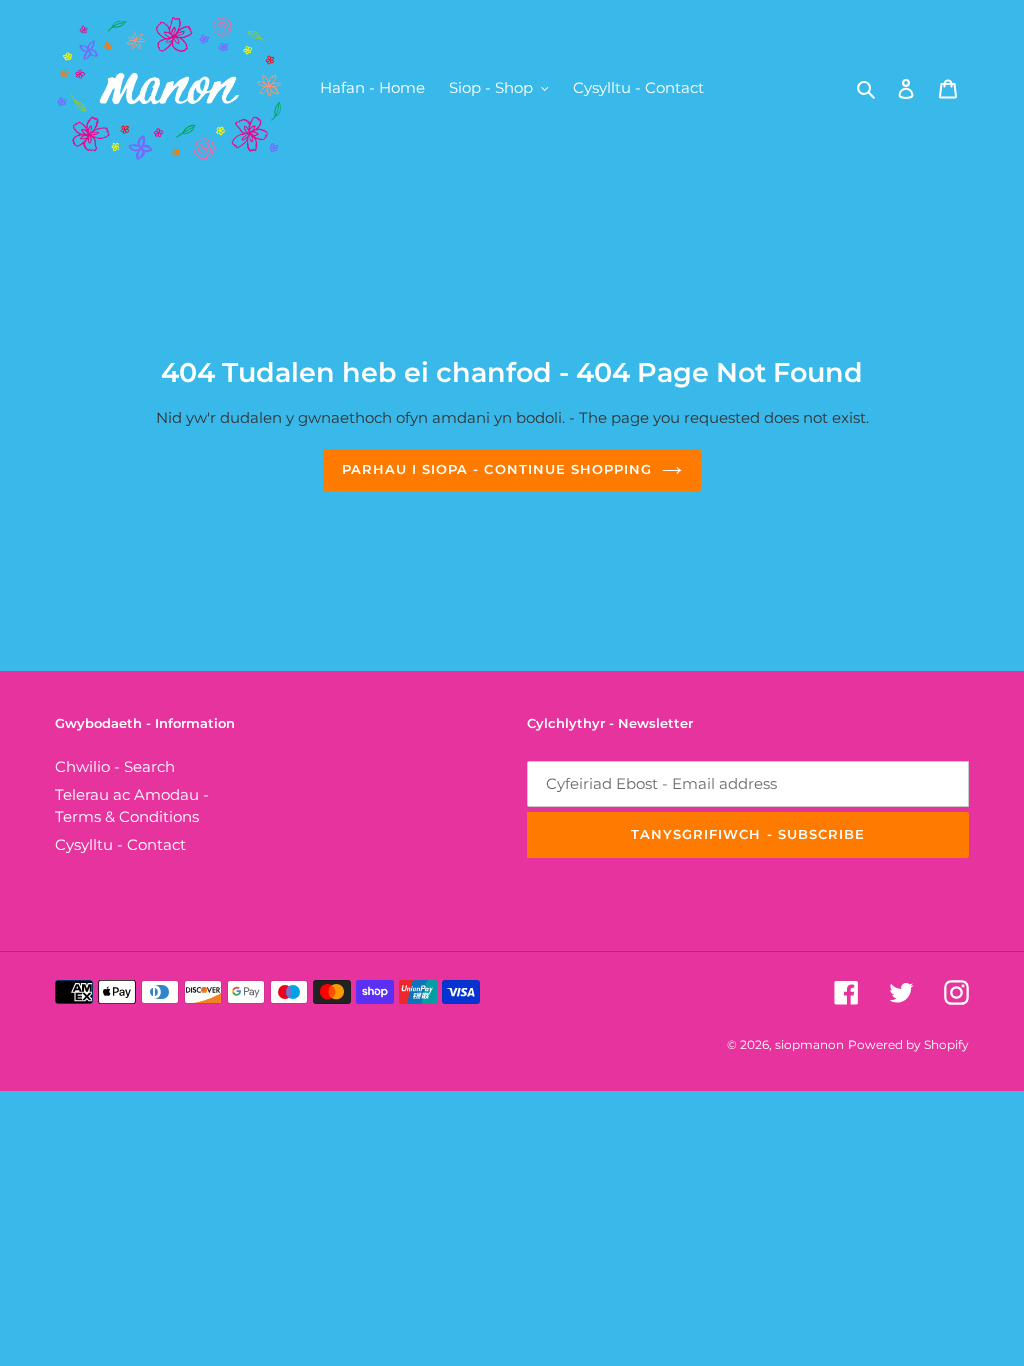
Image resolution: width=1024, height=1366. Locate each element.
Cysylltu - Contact (120, 844)
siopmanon (809, 1044)
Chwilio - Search (115, 766)
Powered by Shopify (908, 1044)
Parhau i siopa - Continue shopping (497, 469)
